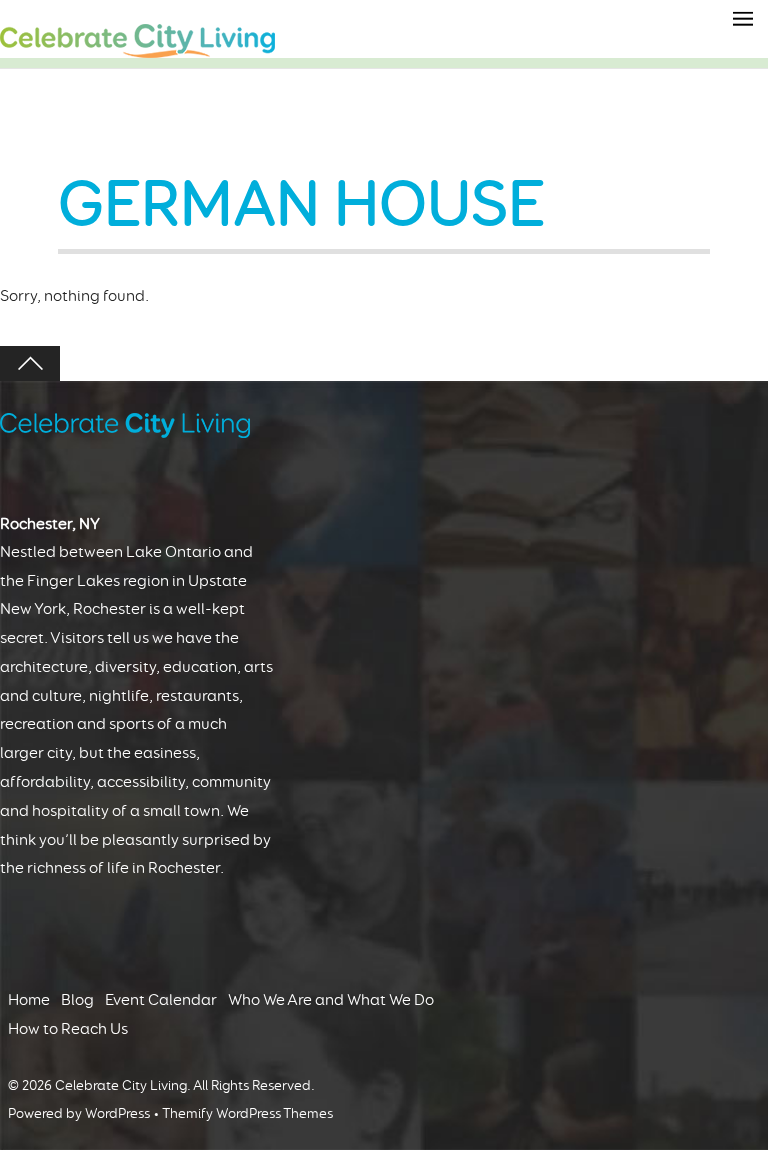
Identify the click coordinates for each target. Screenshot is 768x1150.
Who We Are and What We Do (331, 999)
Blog (77, 999)
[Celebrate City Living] (137, 49)
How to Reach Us (68, 1028)
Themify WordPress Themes (247, 1113)
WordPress (117, 1113)
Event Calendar (161, 999)
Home (29, 999)
